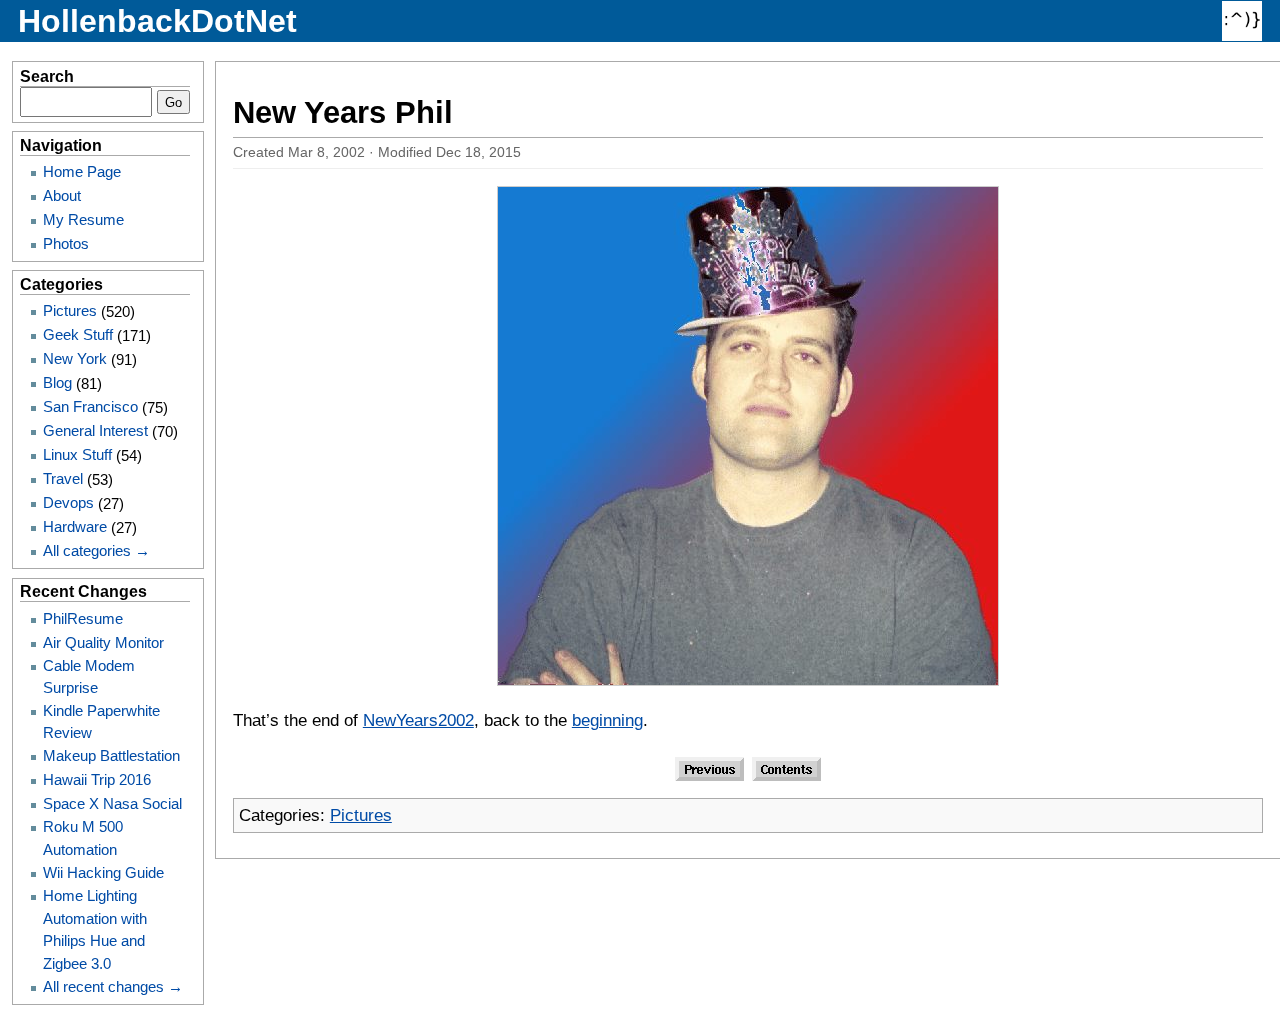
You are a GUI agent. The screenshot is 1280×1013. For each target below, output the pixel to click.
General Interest (95, 430)
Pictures (361, 815)
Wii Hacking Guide (103, 872)
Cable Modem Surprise (89, 676)
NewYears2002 (418, 720)
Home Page (82, 171)
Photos (66, 243)
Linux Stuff (77, 454)
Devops (68, 502)
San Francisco (90, 406)
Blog (57, 382)
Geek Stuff (78, 334)
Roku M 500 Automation (83, 837)
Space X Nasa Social (112, 803)
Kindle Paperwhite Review (101, 721)
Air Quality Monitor (103, 642)
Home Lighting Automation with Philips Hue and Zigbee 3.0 (95, 929)
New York (75, 358)
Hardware (75, 526)
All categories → (96, 550)
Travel (63, 478)
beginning (607, 720)
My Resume (83, 219)
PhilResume (83, 618)
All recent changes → (113, 986)
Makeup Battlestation (111, 755)
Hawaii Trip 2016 (97, 779)
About (62, 195)
